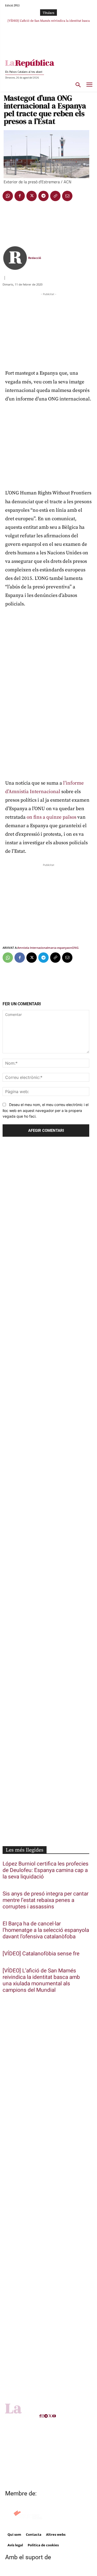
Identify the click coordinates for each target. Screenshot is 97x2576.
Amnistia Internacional (33, 948)
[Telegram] (43, 196)
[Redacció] (15, 258)
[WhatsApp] (8, 196)
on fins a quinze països (51, 817)
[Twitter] (32, 196)
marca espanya (58, 948)
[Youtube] (54, 2416)
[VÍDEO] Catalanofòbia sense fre (41, 1954)
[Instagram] (43, 2416)
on (70, 948)
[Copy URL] (55, 196)
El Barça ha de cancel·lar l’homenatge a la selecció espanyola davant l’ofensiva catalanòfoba (46, 1930)
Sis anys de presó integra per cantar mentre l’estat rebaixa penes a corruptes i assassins (46, 1900)
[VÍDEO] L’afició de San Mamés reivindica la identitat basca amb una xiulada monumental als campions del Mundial (41, 1980)
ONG (75, 948)
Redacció (35, 258)
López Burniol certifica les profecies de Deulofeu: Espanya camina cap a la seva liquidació (46, 1870)
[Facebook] (20, 196)
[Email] (67, 196)
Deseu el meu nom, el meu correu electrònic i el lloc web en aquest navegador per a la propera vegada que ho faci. (46, 1110)
